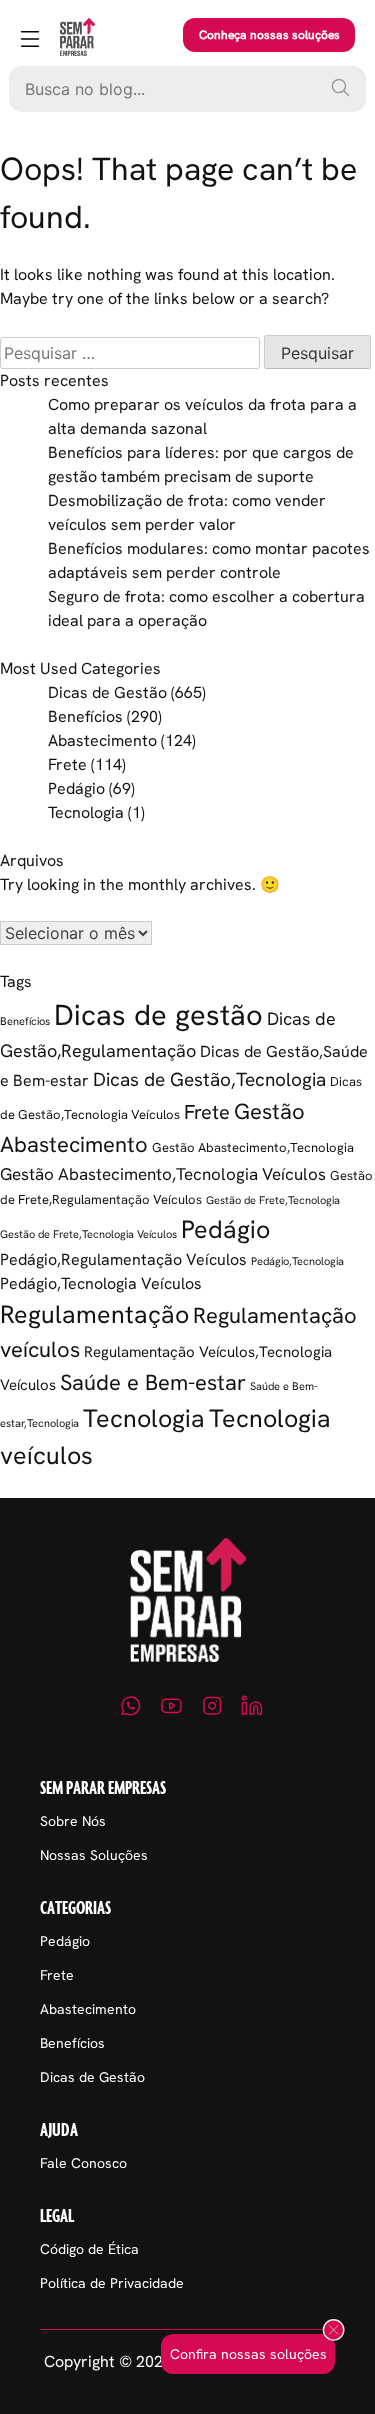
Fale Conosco (83, 2163)
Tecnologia (86, 812)
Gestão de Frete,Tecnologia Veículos (88, 1234)
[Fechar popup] (333, 2331)
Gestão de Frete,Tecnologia (273, 1200)
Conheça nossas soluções (269, 35)
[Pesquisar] (340, 87)
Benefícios (85, 716)
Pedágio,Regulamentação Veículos (123, 1259)
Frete (67, 764)
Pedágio (76, 788)
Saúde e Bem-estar (153, 1382)
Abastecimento (102, 740)
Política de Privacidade (112, 2283)
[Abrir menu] (30, 40)
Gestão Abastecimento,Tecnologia (253, 1147)
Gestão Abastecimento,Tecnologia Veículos (163, 1174)
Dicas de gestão (158, 1015)
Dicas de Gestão (107, 692)
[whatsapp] (131, 1709)
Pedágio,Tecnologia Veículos (101, 1283)
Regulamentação (94, 1314)
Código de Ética (89, 2249)
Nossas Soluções (94, 1855)
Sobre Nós (73, 1821)
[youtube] (171, 1709)
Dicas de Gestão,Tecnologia (209, 1079)
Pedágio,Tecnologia (297, 1261)
